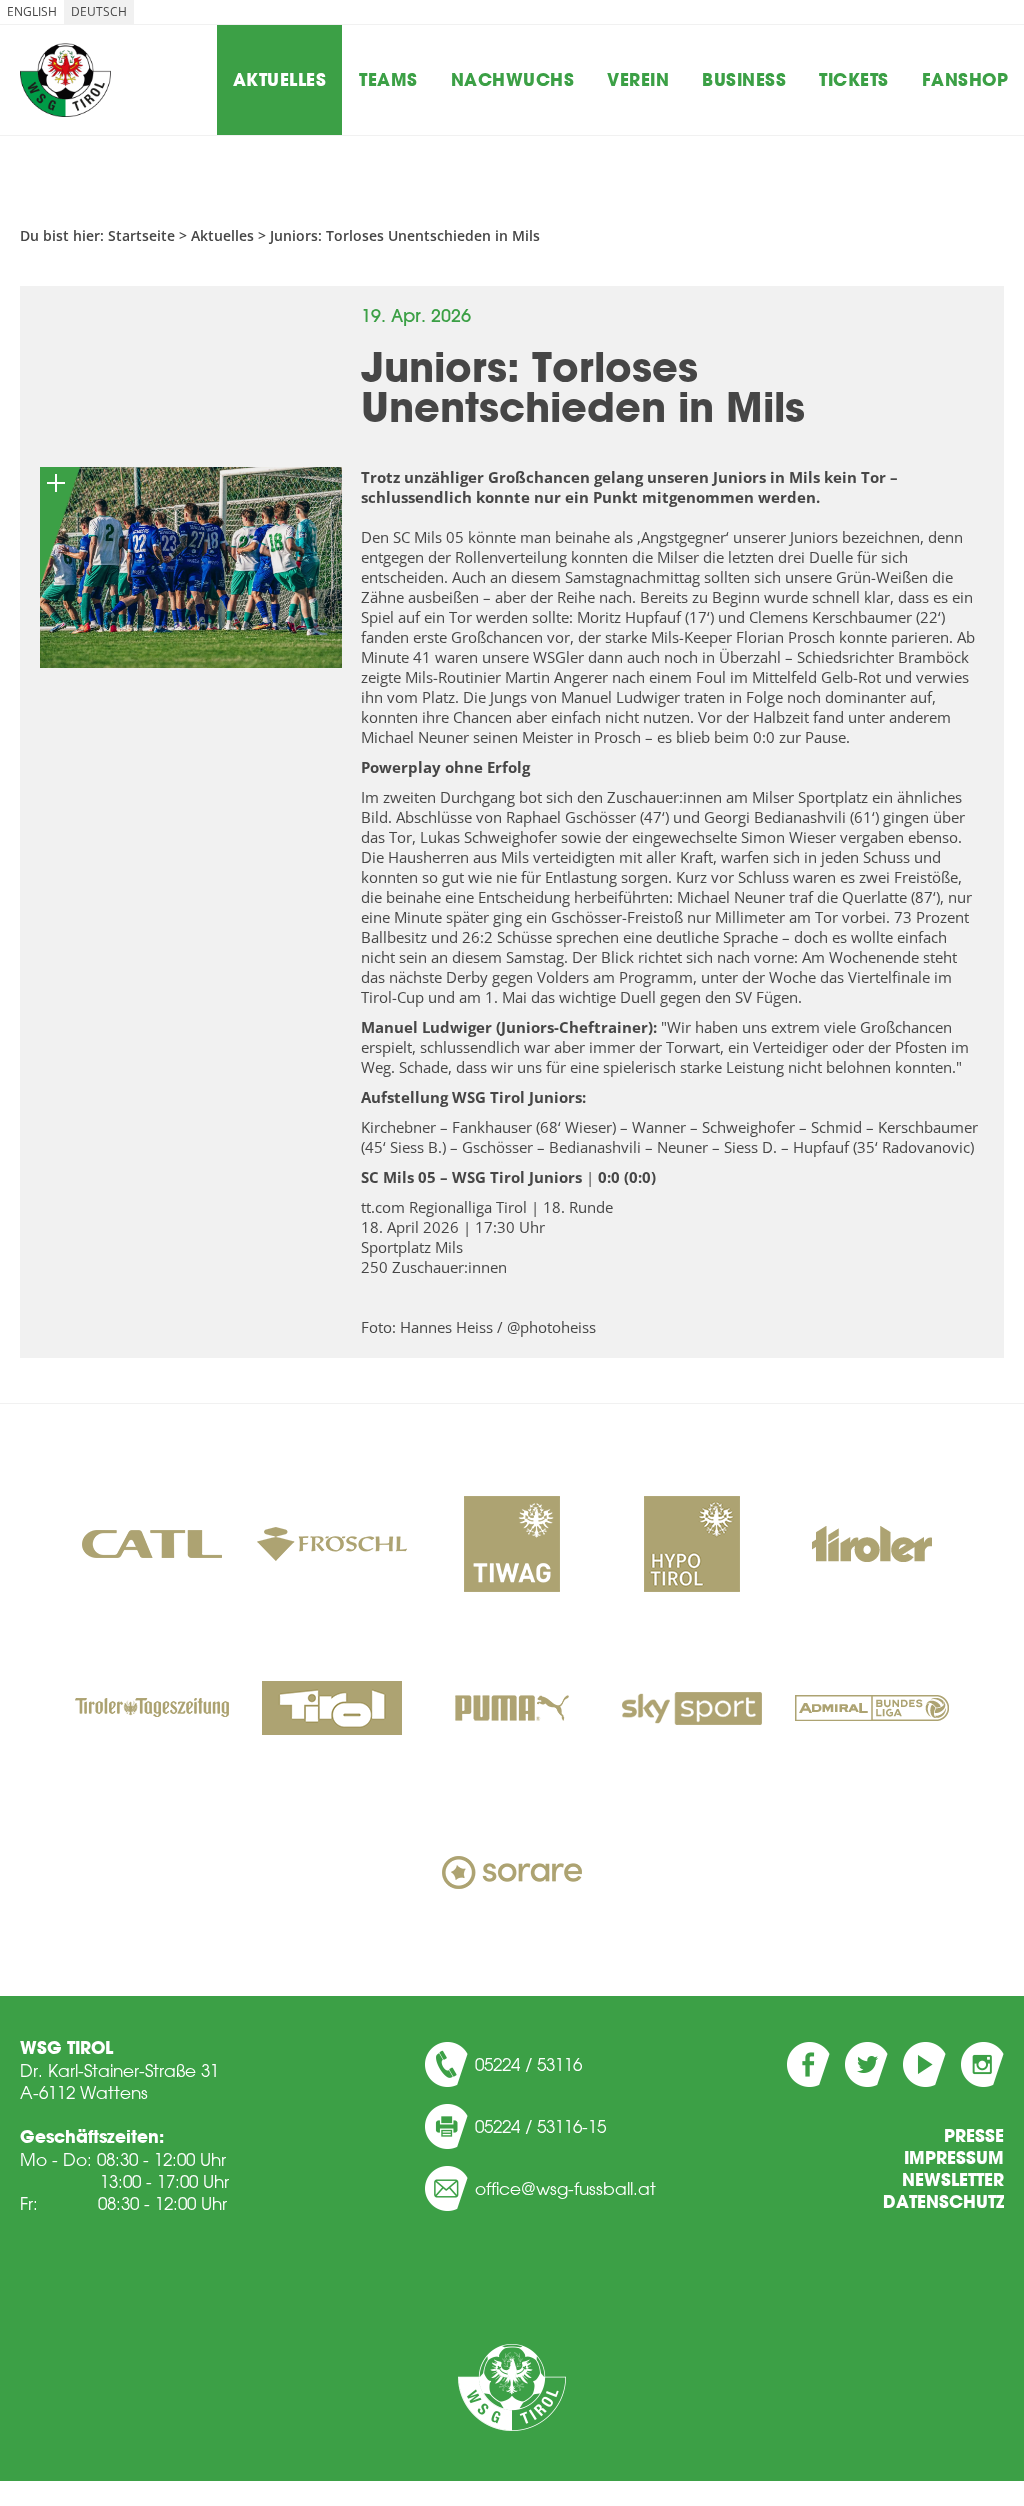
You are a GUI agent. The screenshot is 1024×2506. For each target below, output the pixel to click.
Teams (388, 79)
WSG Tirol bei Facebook (808, 2064)
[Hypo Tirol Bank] (692, 1546)
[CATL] (152, 1546)
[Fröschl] (332, 1546)
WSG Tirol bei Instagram (982, 2064)
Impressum (954, 2158)
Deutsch (99, 11)
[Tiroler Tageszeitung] (152, 1710)
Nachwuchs (513, 79)
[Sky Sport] (692, 1710)
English (32, 11)
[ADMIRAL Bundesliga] (872, 1710)
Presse (974, 2136)
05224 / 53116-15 (540, 2126)
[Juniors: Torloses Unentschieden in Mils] (191, 567)
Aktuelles (280, 79)
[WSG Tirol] (512, 2387)
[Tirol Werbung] (332, 1710)
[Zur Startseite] (65, 80)
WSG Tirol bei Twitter (866, 2064)
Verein (638, 79)
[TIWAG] (512, 1546)
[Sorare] (512, 1874)
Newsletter (953, 2180)
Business (744, 79)
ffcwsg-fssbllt (571, 2188)
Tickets (854, 79)
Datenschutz (943, 2202)
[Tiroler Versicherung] (872, 1546)
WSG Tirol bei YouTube (924, 2064)
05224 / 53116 (528, 2064)
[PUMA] (512, 1710)
